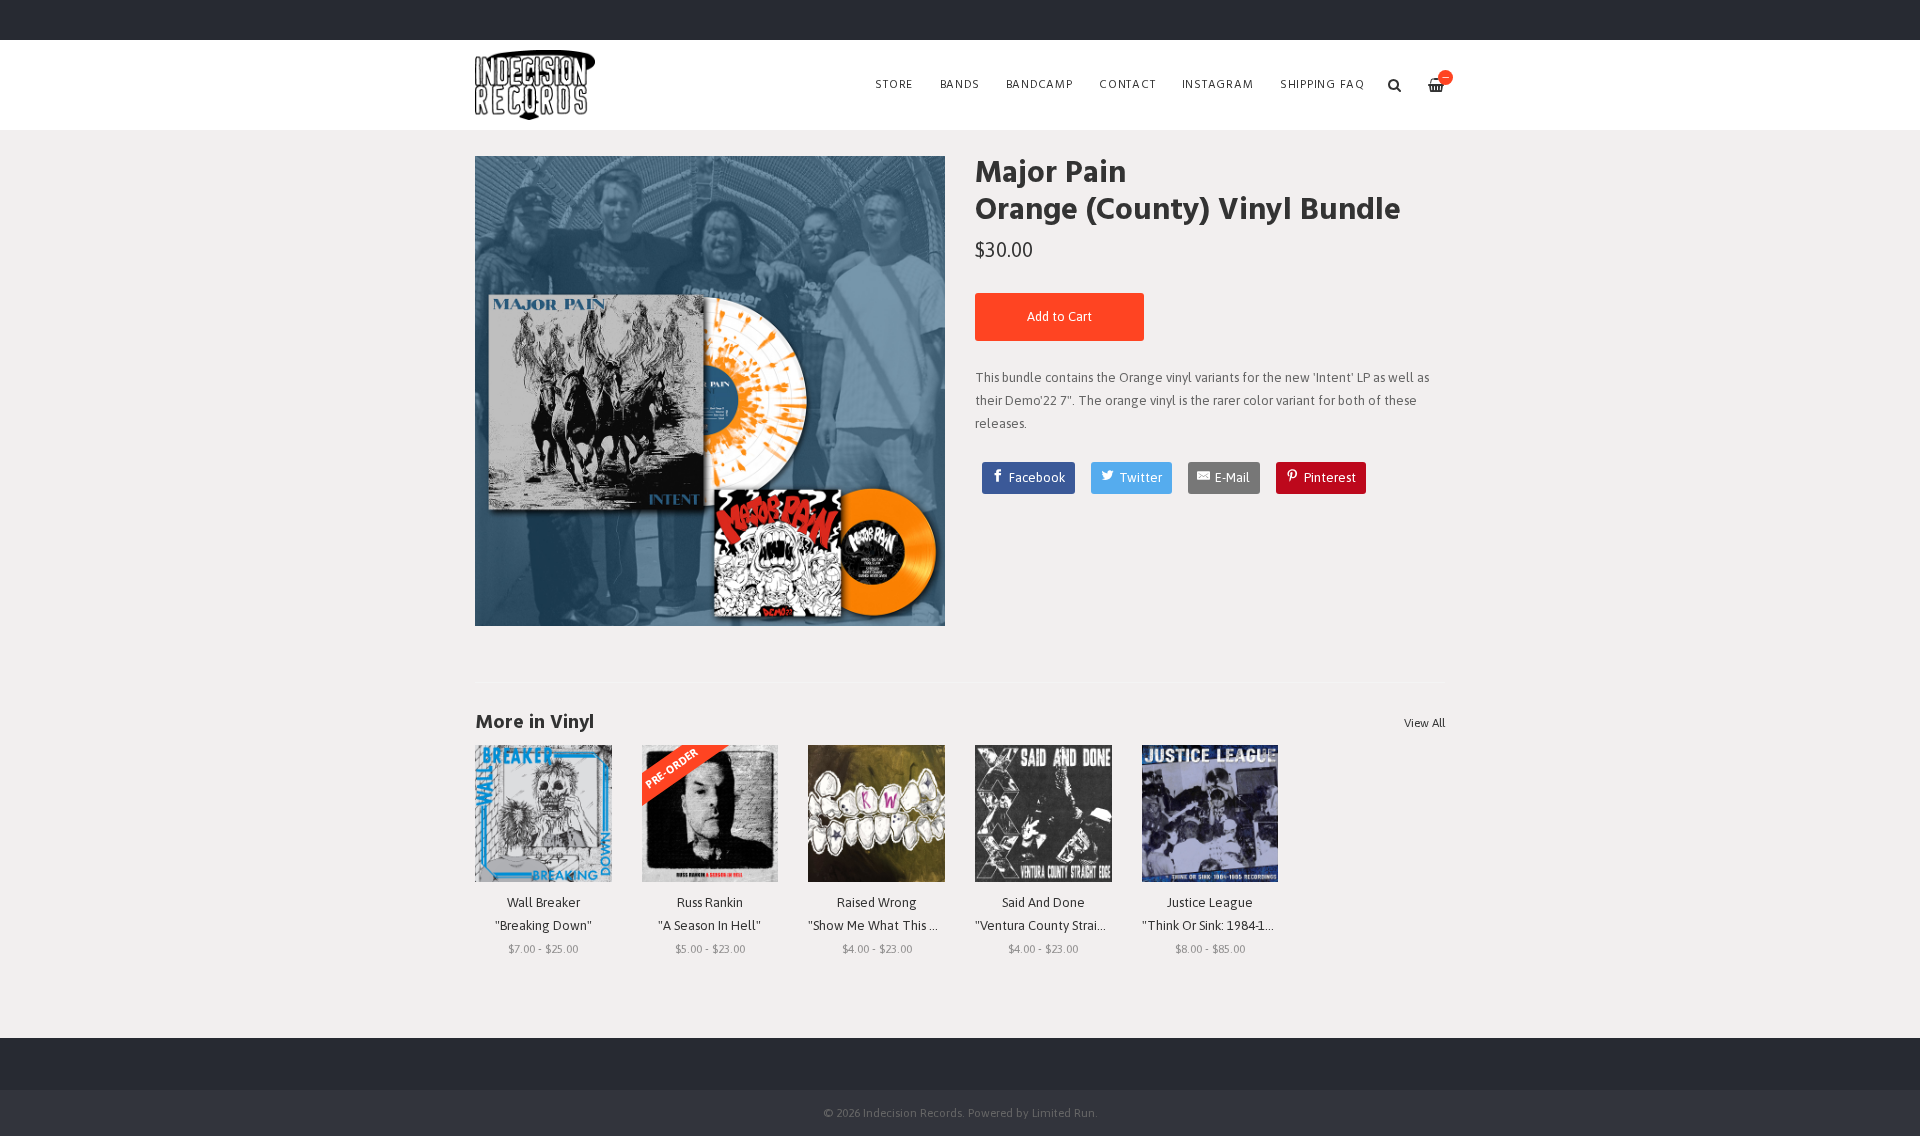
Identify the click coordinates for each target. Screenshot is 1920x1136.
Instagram (1218, 85)
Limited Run (1063, 1112)
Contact (1127, 85)
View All (1424, 723)
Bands (960, 85)
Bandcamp (1039, 85)
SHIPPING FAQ (1322, 85)
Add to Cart (1059, 316)
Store (894, 85)
